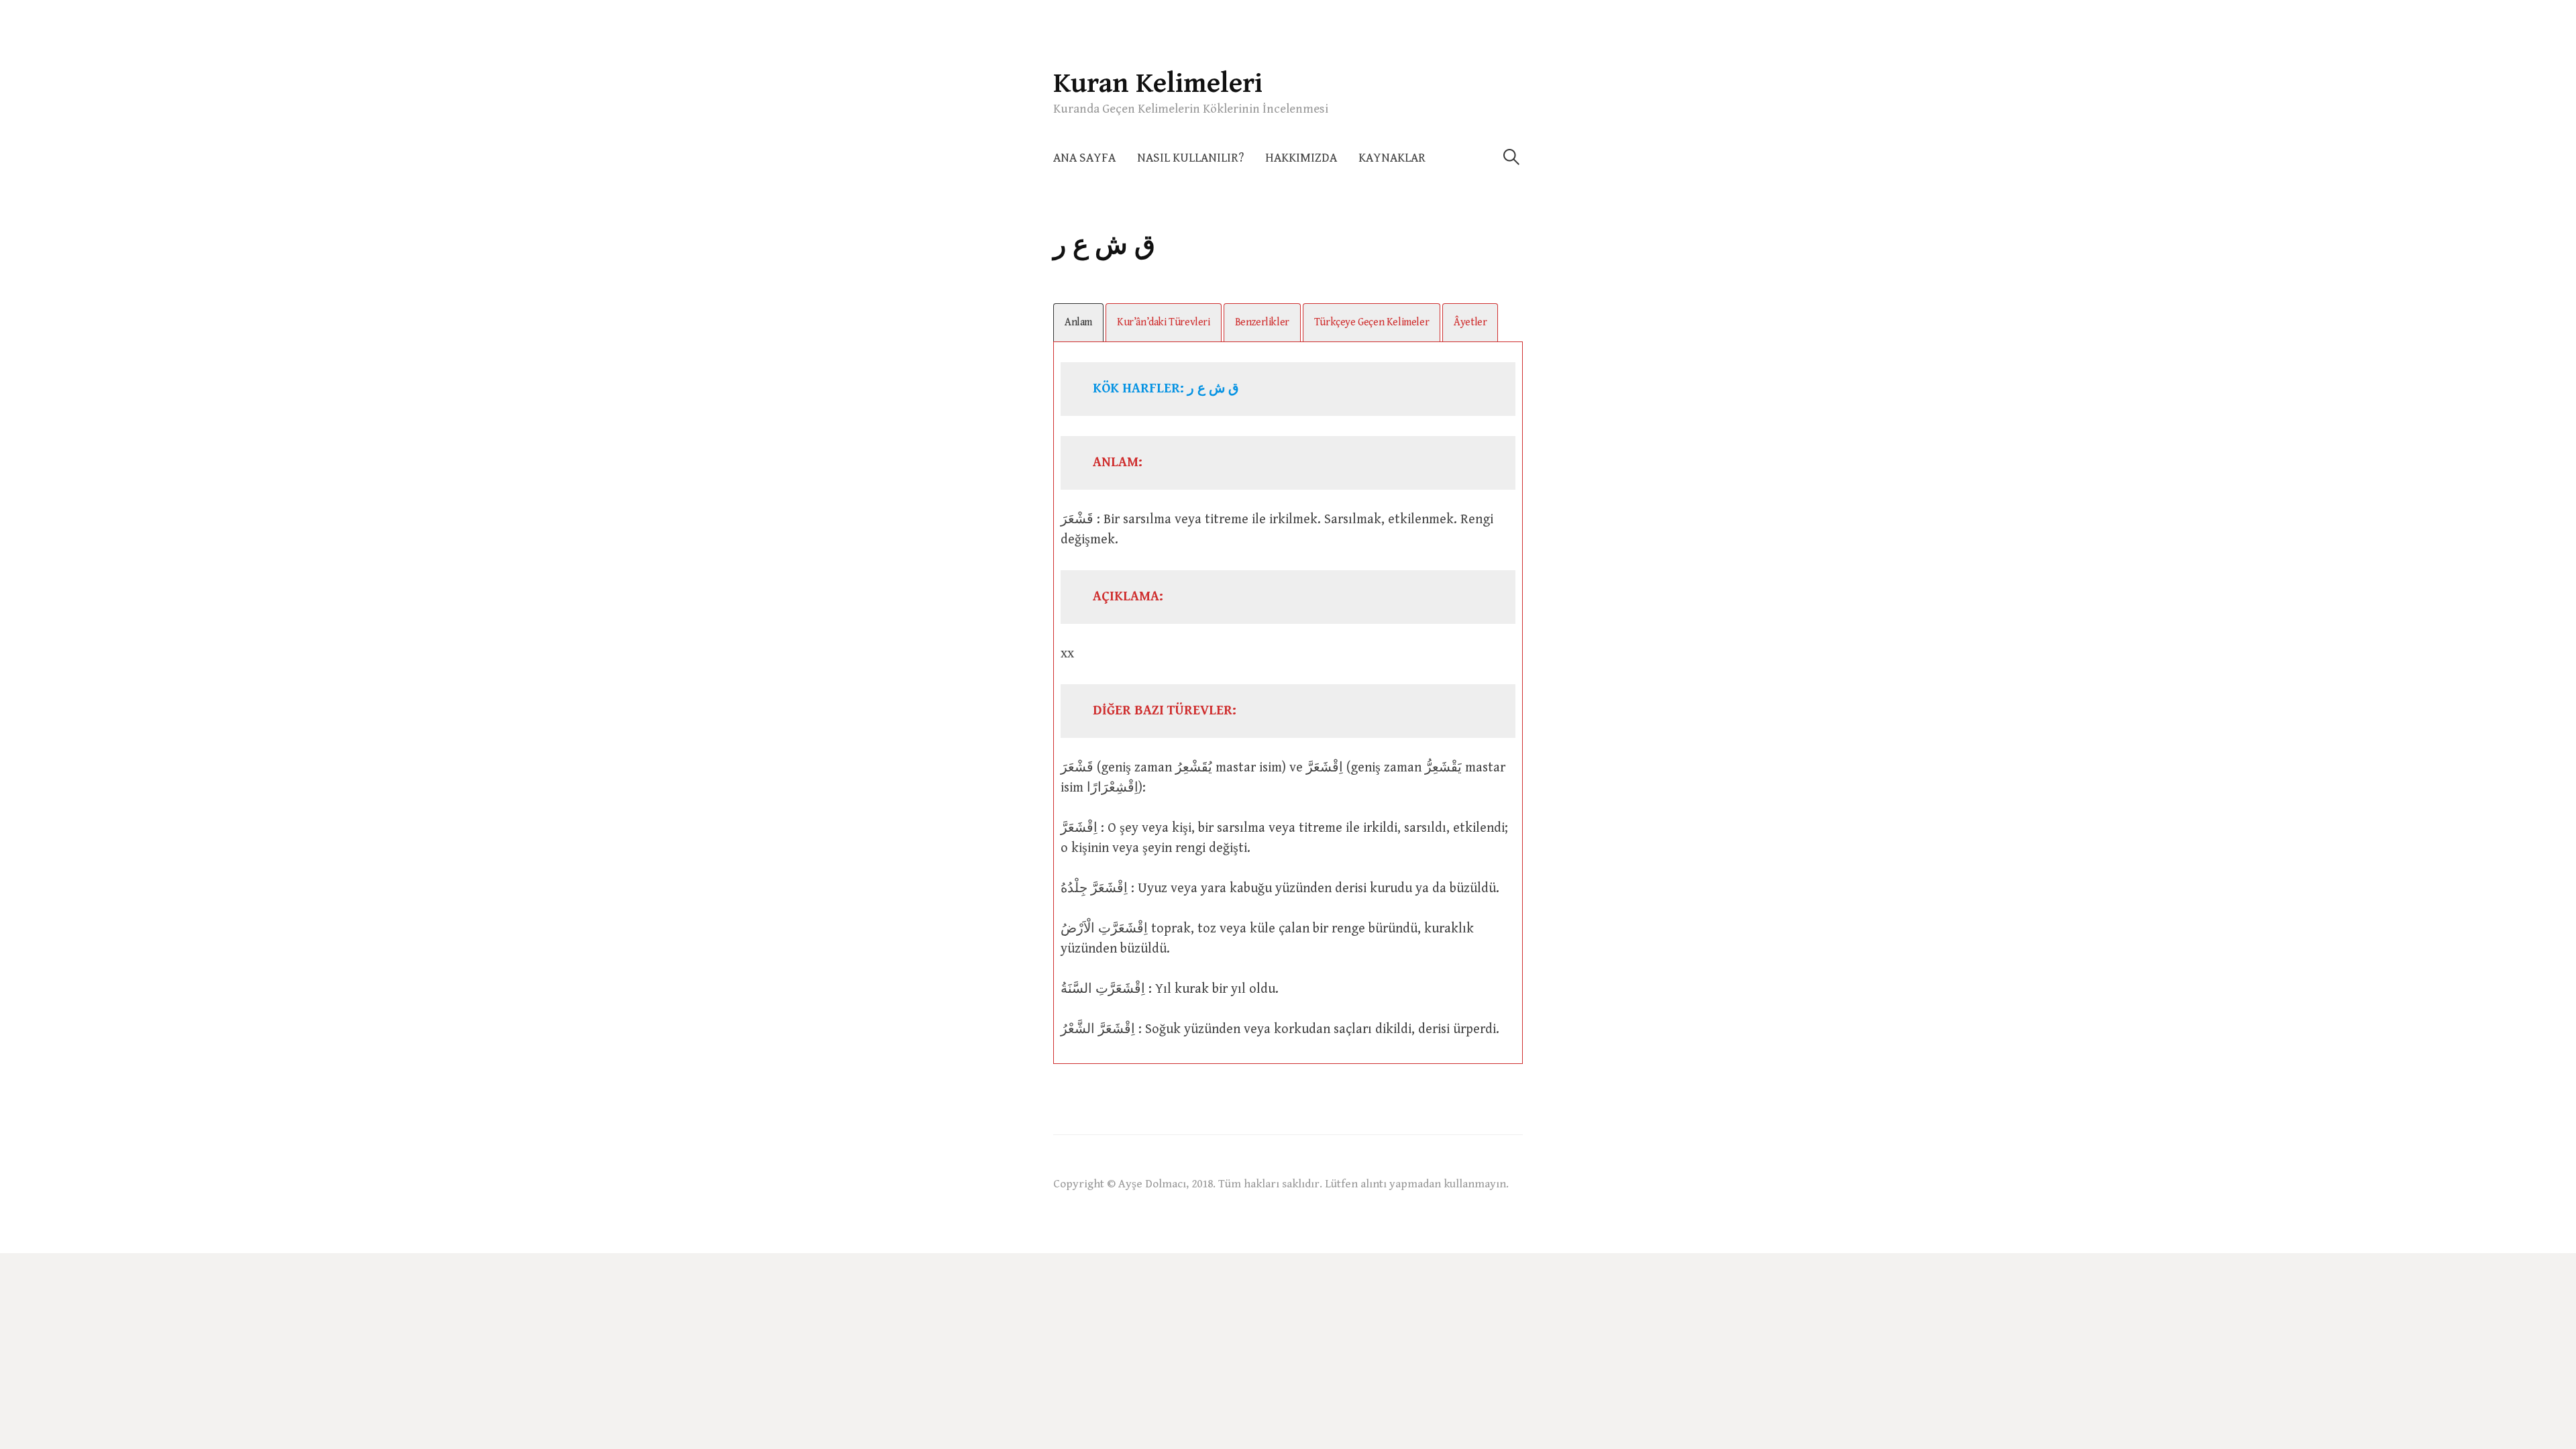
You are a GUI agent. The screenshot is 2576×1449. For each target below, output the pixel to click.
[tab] (1078, 322)
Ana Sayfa (1084, 158)
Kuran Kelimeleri (1158, 84)
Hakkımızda (1301, 158)
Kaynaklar (1392, 158)
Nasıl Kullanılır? (1190, 158)
